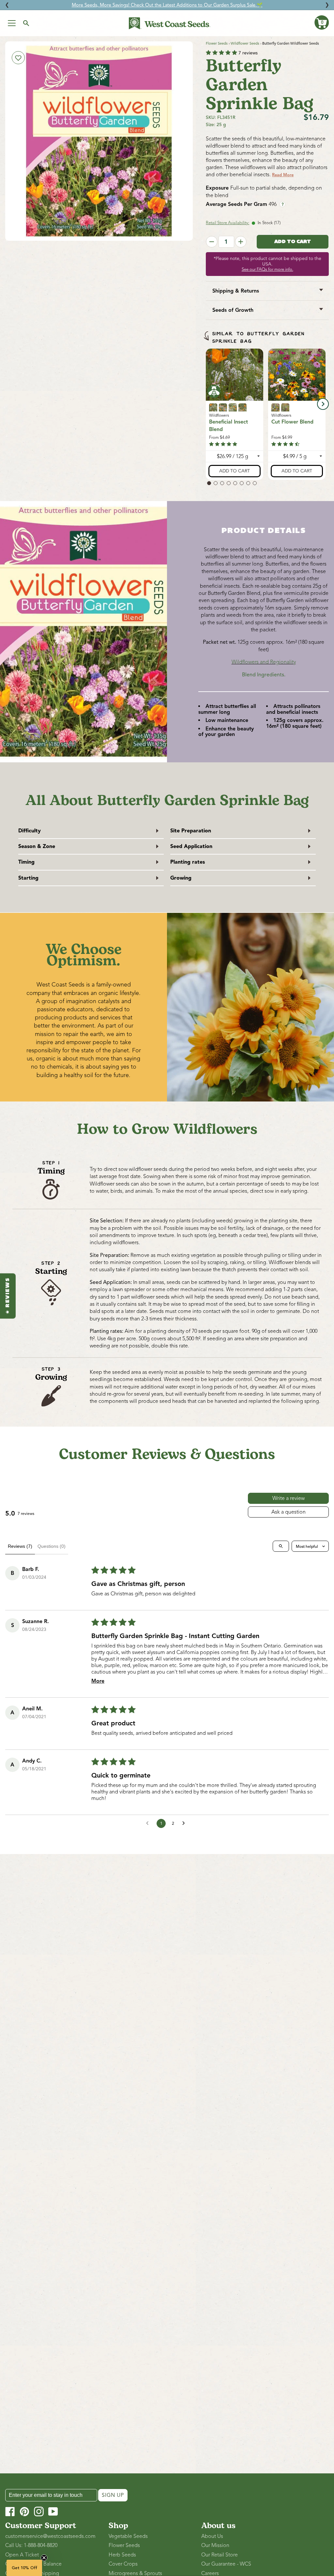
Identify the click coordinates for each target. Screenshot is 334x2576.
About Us (212, 2536)
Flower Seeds (217, 43)
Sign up (113, 2495)
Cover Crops (123, 2564)
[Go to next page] (185, 1823)
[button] (322, 22)
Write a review (288, 1498)
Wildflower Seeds (245, 43)
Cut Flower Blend (292, 422)
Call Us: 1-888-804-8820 (31, 2545)
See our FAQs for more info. (267, 269)
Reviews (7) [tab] (20, 1546)
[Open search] (281, 1546)
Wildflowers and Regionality (264, 662)
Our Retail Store (220, 2555)
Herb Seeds (122, 2555)
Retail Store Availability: (228, 223)
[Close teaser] (44, 2558)
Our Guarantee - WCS (226, 2564)
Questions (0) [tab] (52, 1546)
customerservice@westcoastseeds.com (50, 2536)
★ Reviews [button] (8, 1296)
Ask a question (288, 1512)
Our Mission (215, 2545)
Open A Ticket (22, 2555)
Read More (283, 175)
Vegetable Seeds (128, 2536)
